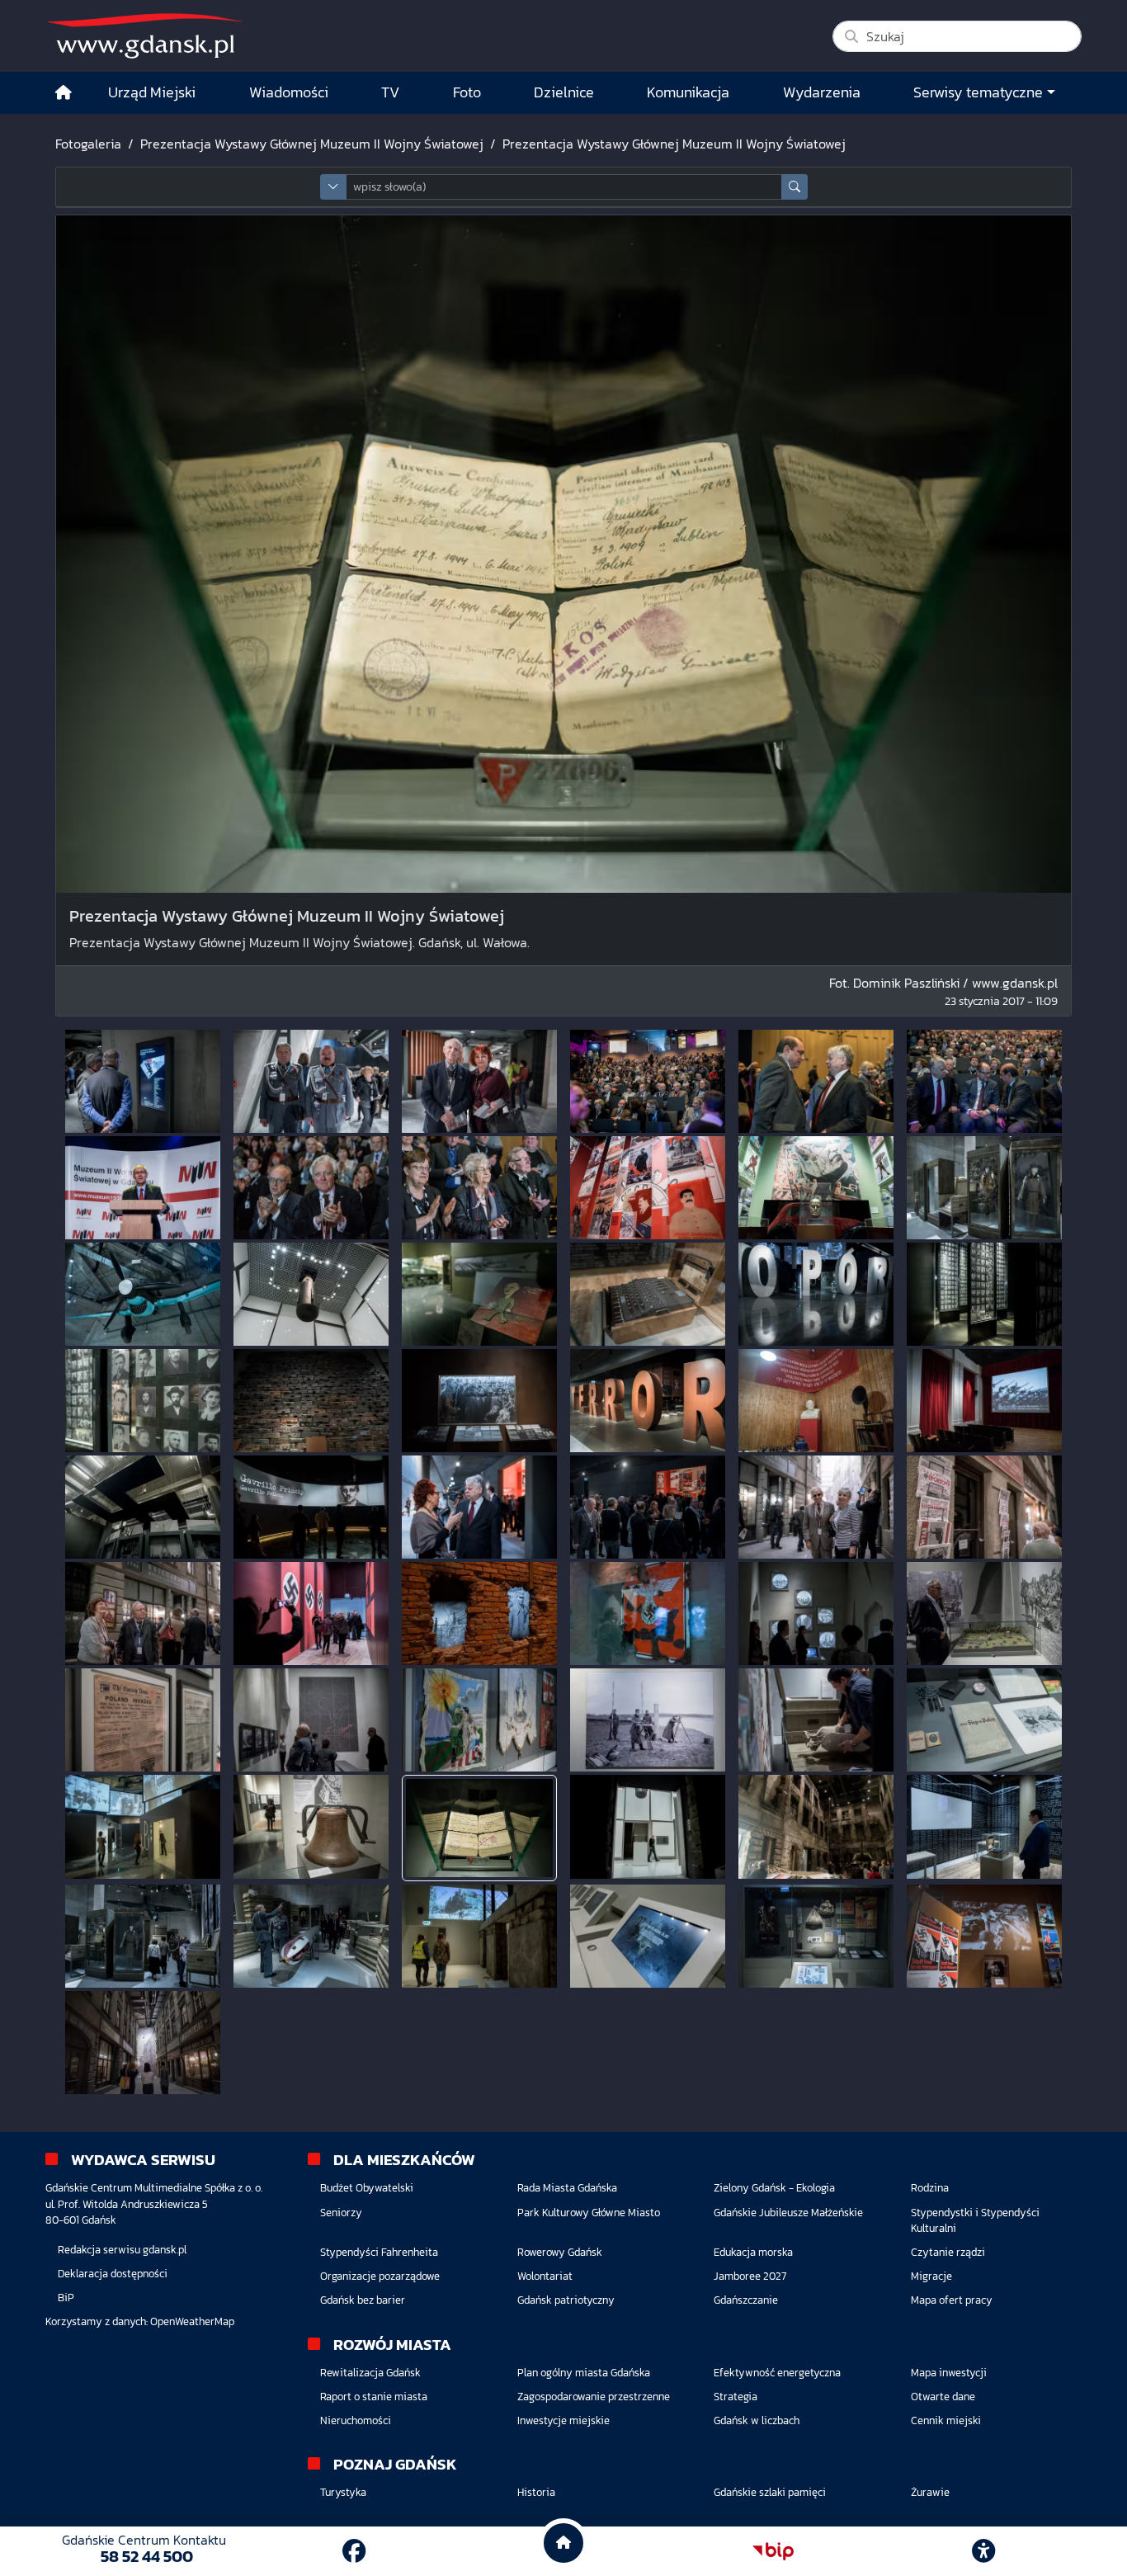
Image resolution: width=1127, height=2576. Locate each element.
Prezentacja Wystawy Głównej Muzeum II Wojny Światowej (312, 144)
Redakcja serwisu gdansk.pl (122, 2250)
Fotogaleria (88, 144)
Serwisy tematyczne (978, 92)
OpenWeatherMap (192, 2321)
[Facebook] (354, 2551)
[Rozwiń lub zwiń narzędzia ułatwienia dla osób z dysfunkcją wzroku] (983, 2551)
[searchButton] (795, 187)
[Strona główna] (64, 93)
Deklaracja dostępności (113, 2274)
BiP (66, 2298)
